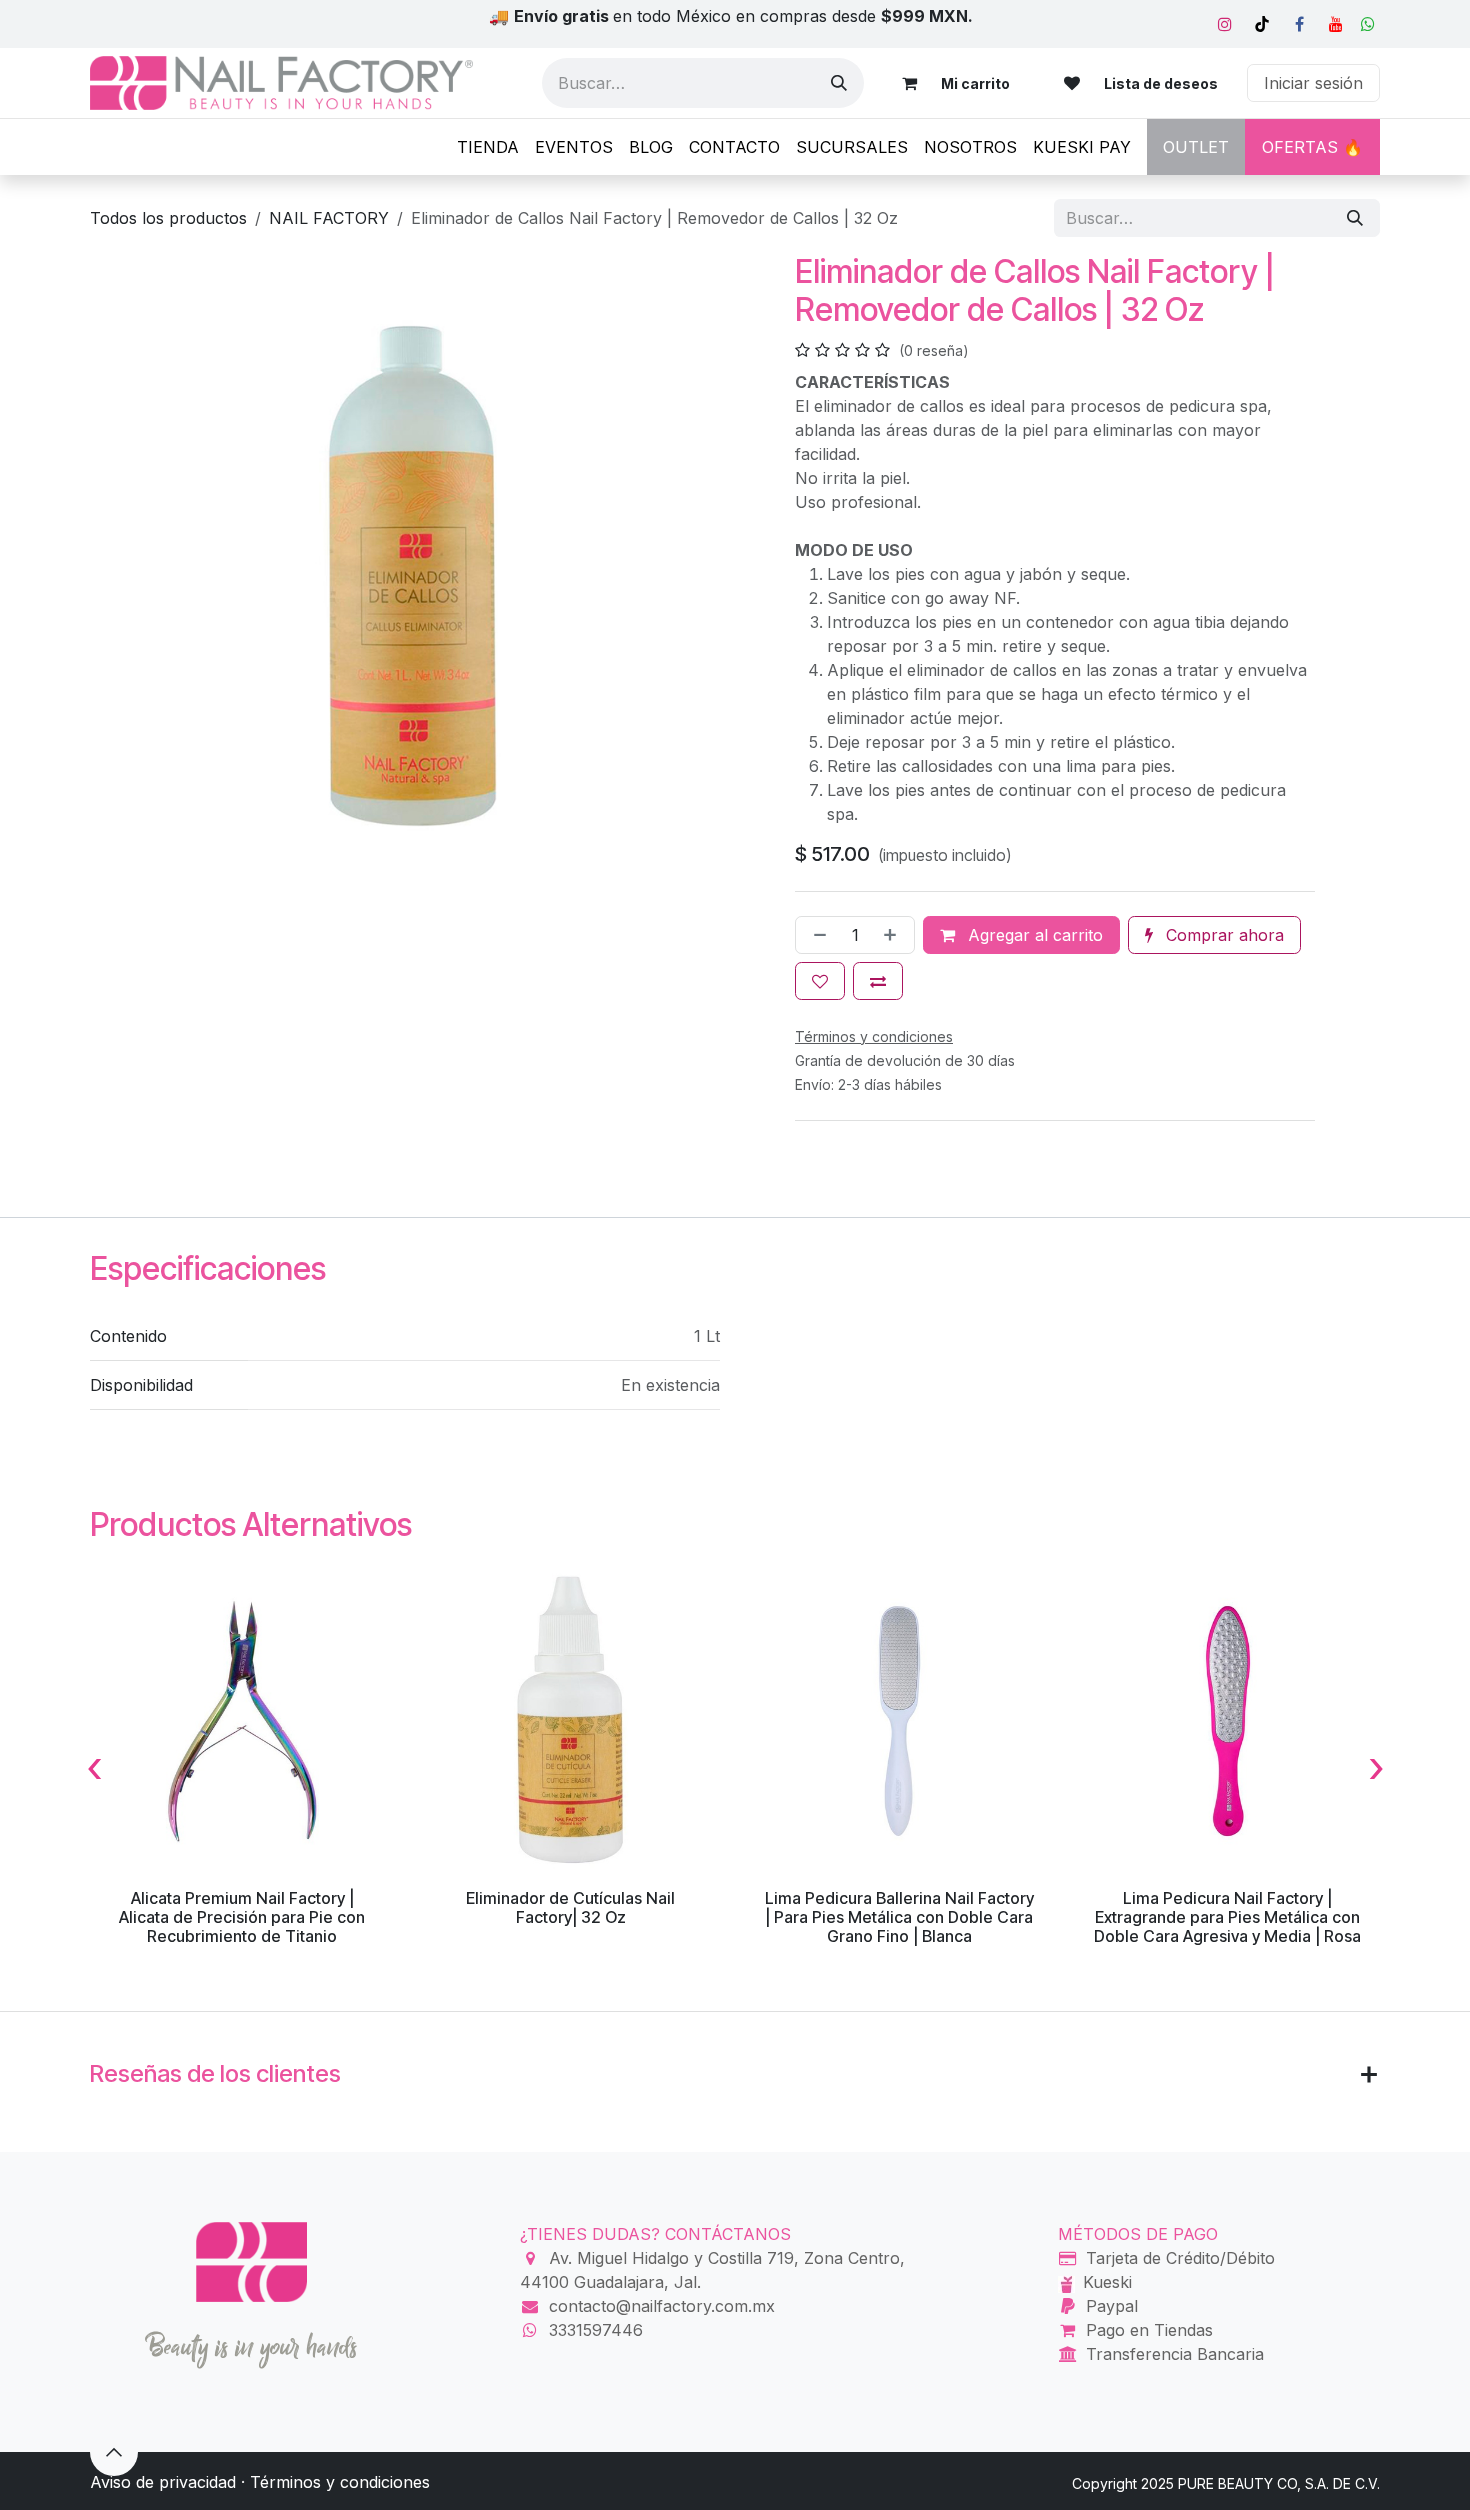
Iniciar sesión (1313, 83)
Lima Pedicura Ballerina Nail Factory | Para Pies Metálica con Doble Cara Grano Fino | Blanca (899, 1917)
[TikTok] (1262, 24)
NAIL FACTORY (329, 218)
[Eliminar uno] (816, 935)
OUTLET (1196, 147)
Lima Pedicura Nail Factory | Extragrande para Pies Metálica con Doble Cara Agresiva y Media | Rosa (1227, 1917)
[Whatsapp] (1368, 24)
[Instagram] (1225, 24)
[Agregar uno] (894, 935)
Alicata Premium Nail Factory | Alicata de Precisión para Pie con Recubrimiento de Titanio (242, 1917)
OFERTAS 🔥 (1312, 147)
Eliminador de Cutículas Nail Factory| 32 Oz (570, 1907)
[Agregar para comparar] (878, 981)
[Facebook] (1299, 24)
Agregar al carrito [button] (1033, 935)
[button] (114, 2452)
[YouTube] (1336, 24)
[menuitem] (488, 147)
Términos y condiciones (340, 2482)
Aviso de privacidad (163, 2482)
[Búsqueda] (839, 83)
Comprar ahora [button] (1222, 935)
